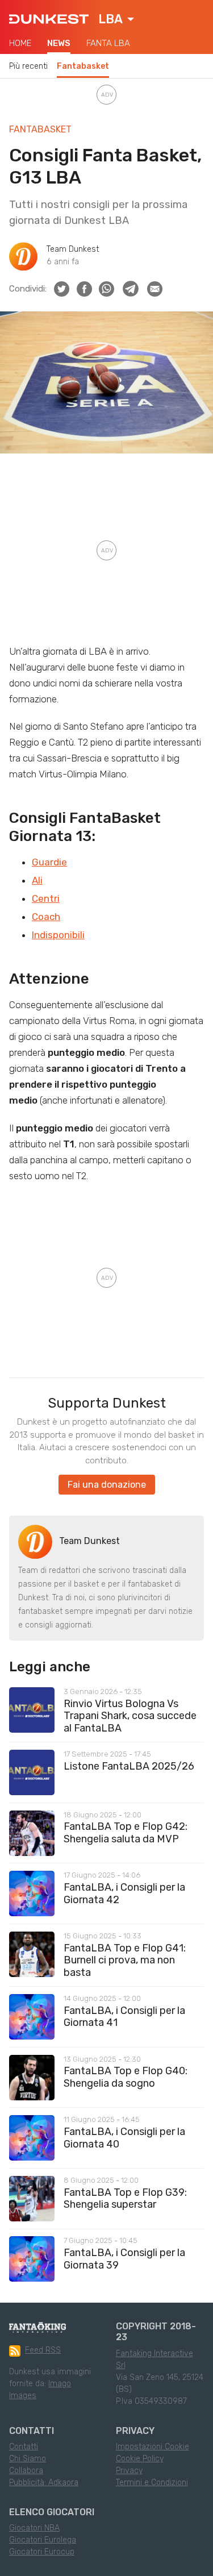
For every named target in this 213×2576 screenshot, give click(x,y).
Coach (46, 917)
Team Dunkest (73, 249)
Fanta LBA (108, 43)
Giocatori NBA (34, 2528)
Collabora (26, 2471)
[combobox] (116, 19)
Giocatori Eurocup (42, 2552)
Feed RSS (43, 2350)
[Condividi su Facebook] (84, 289)
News (59, 43)
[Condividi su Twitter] (62, 289)
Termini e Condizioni (152, 2483)
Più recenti (28, 66)
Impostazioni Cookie (153, 2447)
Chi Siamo (28, 2459)
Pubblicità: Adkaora (44, 2483)
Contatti (24, 2447)
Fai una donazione (107, 1485)
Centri (46, 898)
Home (20, 43)
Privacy (129, 2471)
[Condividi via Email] (155, 289)
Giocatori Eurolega (43, 2540)
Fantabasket (83, 66)
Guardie (49, 862)
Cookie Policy (140, 2459)
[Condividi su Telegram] (131, 289)
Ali (37, 880)
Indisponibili (58, 935)
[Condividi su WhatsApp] (106, 289)
